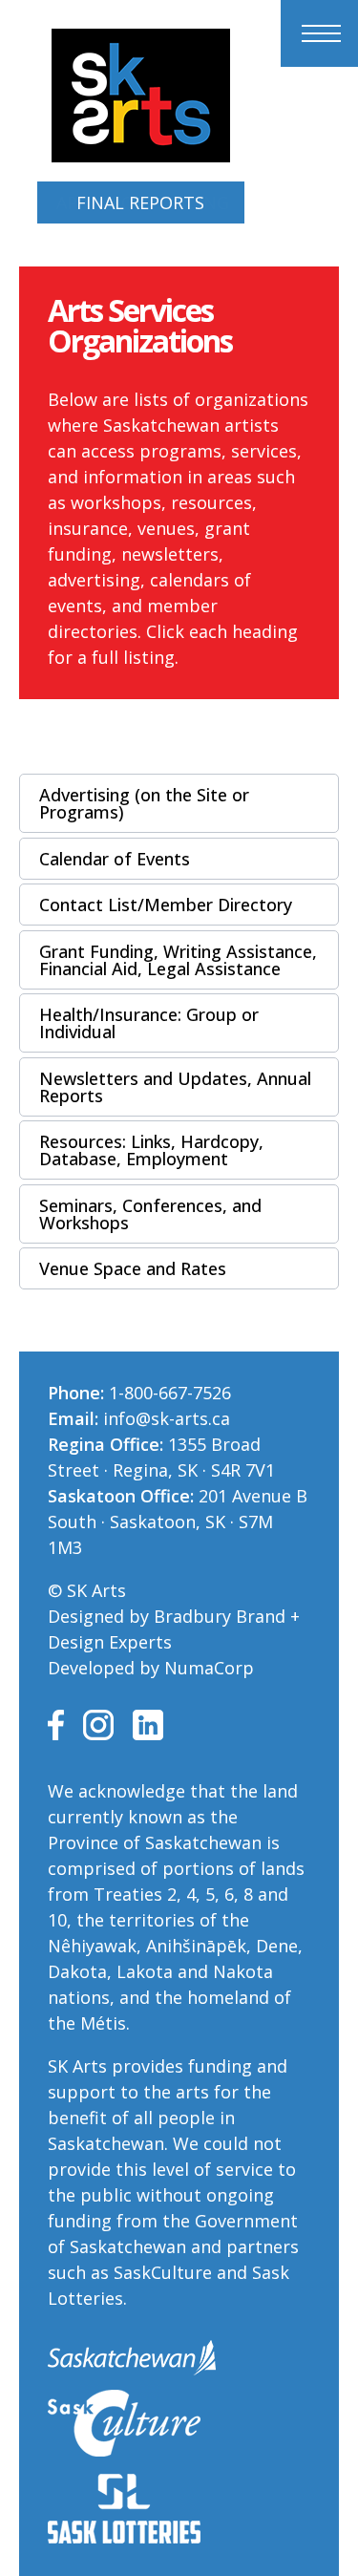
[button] (179, 803)
